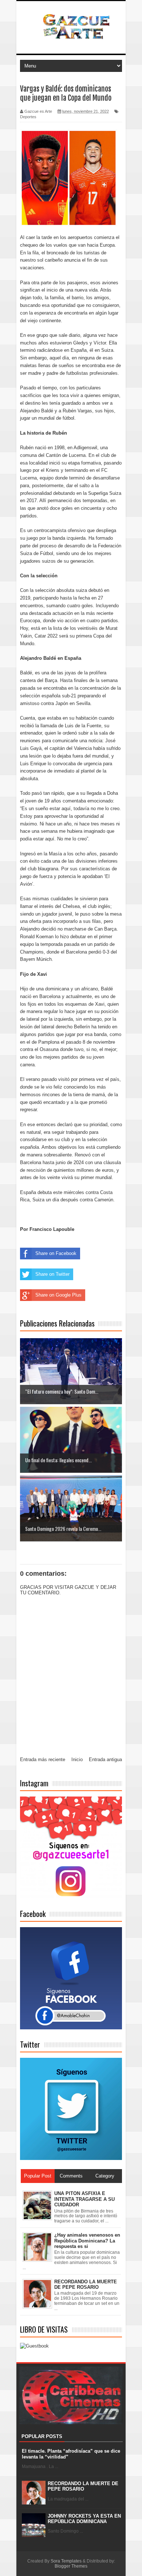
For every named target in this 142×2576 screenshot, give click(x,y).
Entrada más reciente (43, 1759)
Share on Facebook (56, 1253)
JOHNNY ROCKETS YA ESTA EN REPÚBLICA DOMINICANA (84, 2519)
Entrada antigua (105, 1759)
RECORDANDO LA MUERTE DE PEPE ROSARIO (83, 2486)
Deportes (28, 117)
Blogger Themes (71, 2566)
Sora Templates (66, 2561)
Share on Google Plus (58, 1295)
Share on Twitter (52, 1274)
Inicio (77, 1759)
